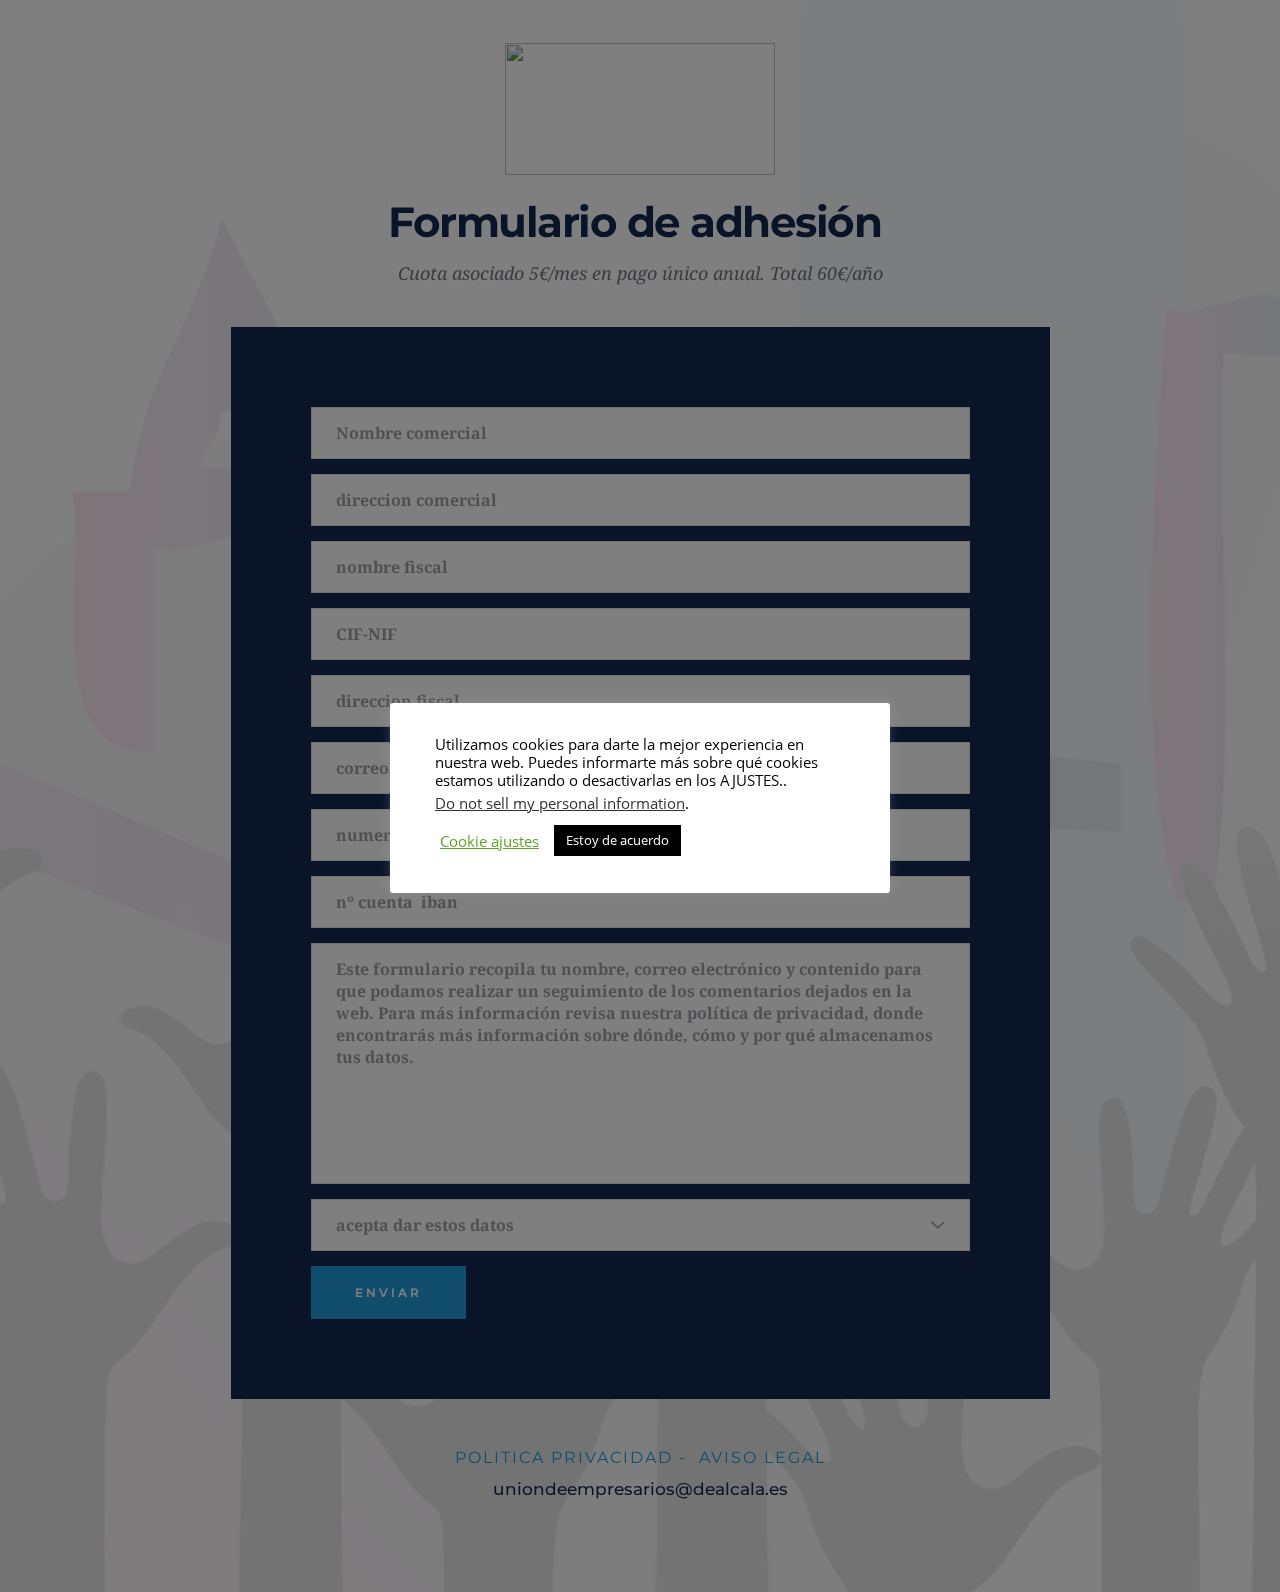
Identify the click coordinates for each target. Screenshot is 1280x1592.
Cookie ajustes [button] (489, 841)
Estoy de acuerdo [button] (617, 840)
